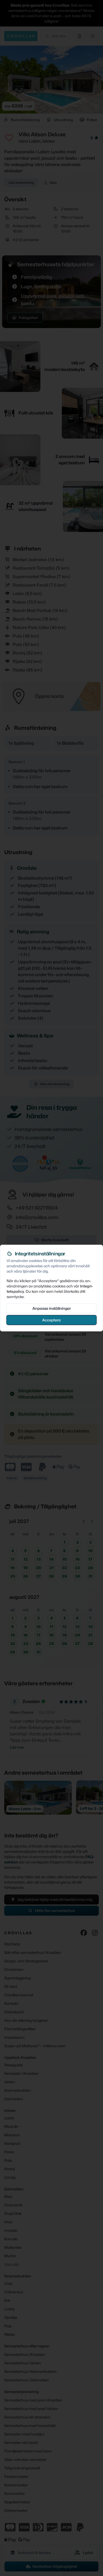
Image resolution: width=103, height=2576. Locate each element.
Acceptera (51, 1320)
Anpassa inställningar (52, 1308)
